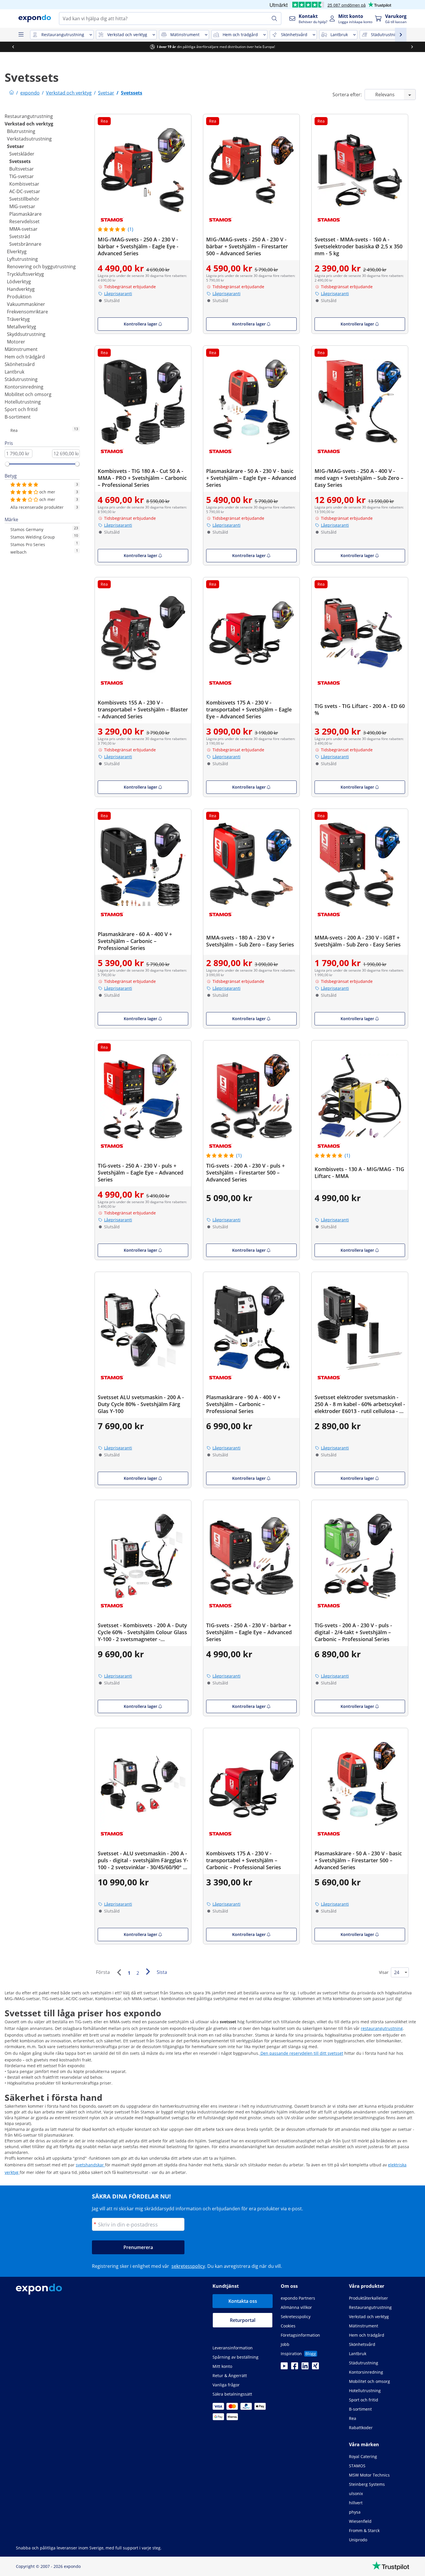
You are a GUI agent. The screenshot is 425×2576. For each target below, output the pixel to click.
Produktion (19, 297)
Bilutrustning (21, 131)
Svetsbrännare (25, 244)
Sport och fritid (21, 409)
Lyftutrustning (22, 259)
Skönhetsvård (20, 364)
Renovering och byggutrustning (41, 267)
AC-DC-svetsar (25, 191)
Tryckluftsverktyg (25, 274)
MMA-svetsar (23, 229)
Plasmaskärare (25, 214)
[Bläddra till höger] (412, 47)
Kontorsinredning (24, 387)
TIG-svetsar (22, 176)
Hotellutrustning (23, 402)
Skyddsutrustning (26, 334)
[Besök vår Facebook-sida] (295, 2368)
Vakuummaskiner (26, 304)
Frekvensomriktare (27, 312)
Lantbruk (14, 372)
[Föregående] (119, 1972)
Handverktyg (21, 289)
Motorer (16, 342)
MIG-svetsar (22, 206)
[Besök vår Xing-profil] (315, 2368)
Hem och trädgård (25, 357)
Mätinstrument (21, 349)
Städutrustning (21, 379)
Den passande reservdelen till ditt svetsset (301, 2053)
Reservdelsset (24, 221)
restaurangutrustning (382, 2028)
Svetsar (15, 146)
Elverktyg (17, 252)
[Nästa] (148, 1972)
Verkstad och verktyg (29, 124)
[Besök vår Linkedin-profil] (305, 2368)
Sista (162, 1972)
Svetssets (20, 161)
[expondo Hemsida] (12, 93)
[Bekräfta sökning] (274, 19)
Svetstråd (20, 236)
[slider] (7, 464)
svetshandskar (90, 2165)
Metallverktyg (22, 327)
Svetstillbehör (24, 199)
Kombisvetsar (24, 184)
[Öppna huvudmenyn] (21, 35)
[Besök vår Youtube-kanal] (284, 2368)
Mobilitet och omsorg (28, 394)
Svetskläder (22, 154)
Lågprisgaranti (118, 294)
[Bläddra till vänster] (13, 47)
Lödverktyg (19, 282)
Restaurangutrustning (29, 116)
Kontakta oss (243, 2301)
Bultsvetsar (22, 169)
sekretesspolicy (188, 2266)
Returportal (243, 2320)
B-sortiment (18, 417)
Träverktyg (18, 319)
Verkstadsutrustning (29, 139)
